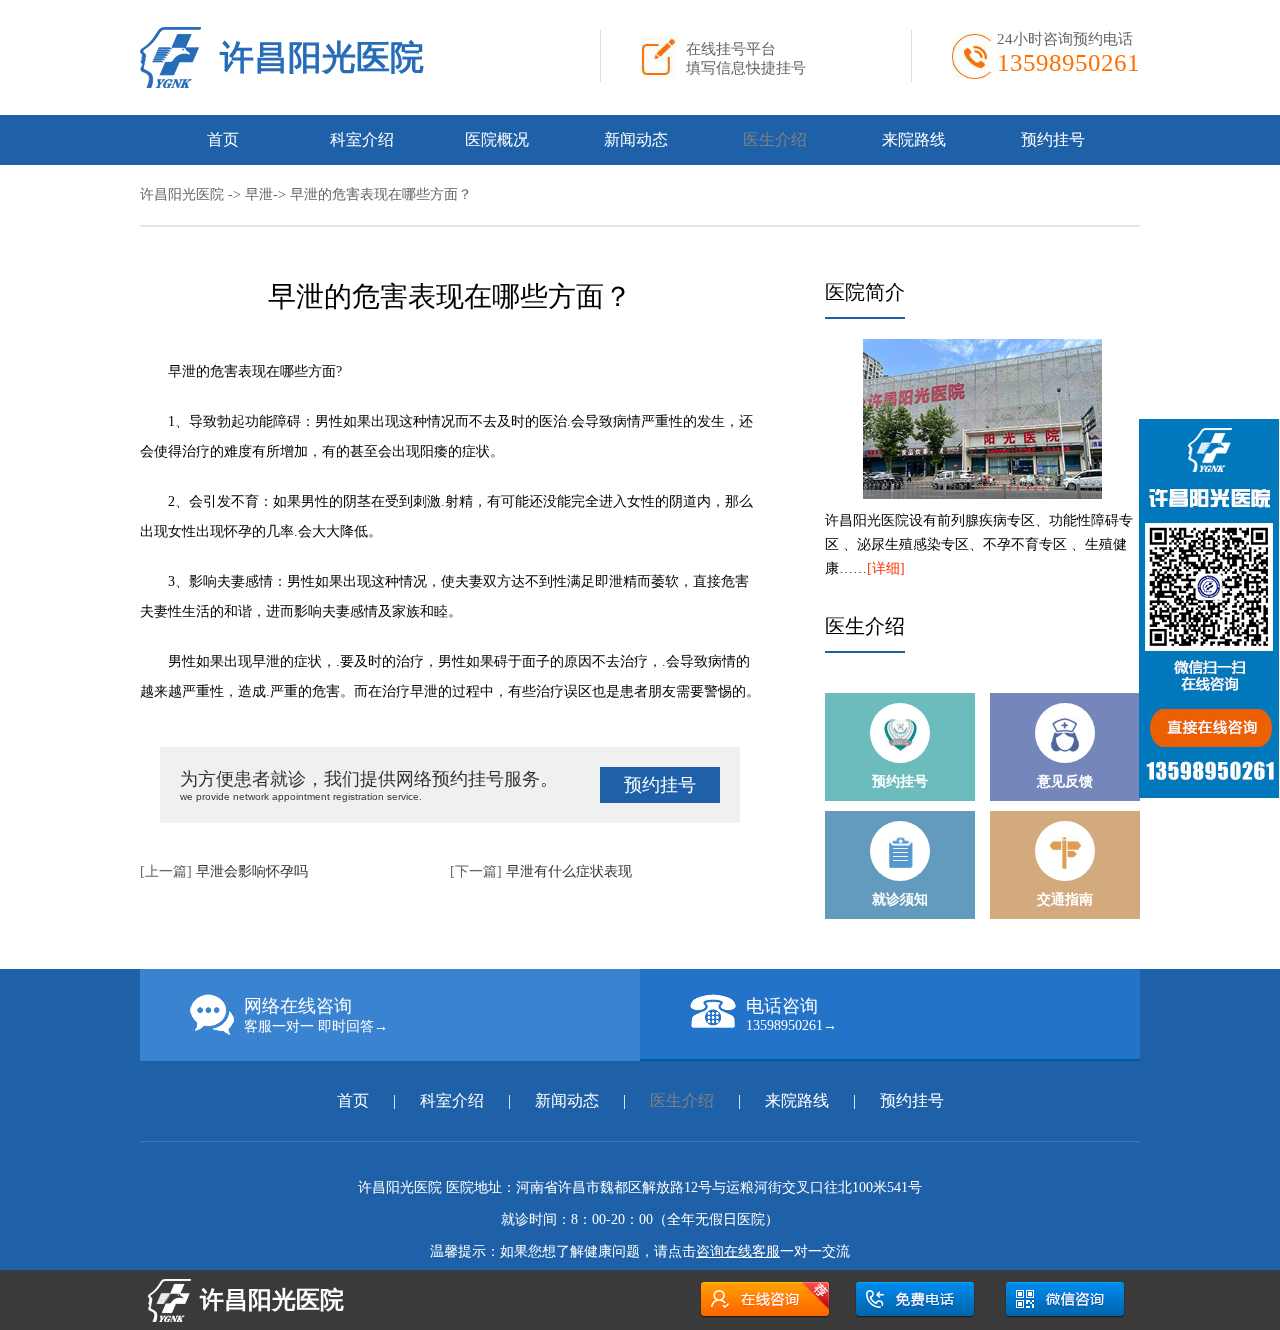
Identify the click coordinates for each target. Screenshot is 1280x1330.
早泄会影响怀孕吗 (252, 871)
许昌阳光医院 (322, 57)
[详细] (886, 568)
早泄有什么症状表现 (569, 871)
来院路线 (914, 139)
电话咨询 (791, 1014)
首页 (223, 139)
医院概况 (497, 139)
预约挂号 (1053, 139)
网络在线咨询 (316, 1015)
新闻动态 (636, 139)
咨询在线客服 (738, 1251)
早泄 (259, 194)
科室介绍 (362, 139)
